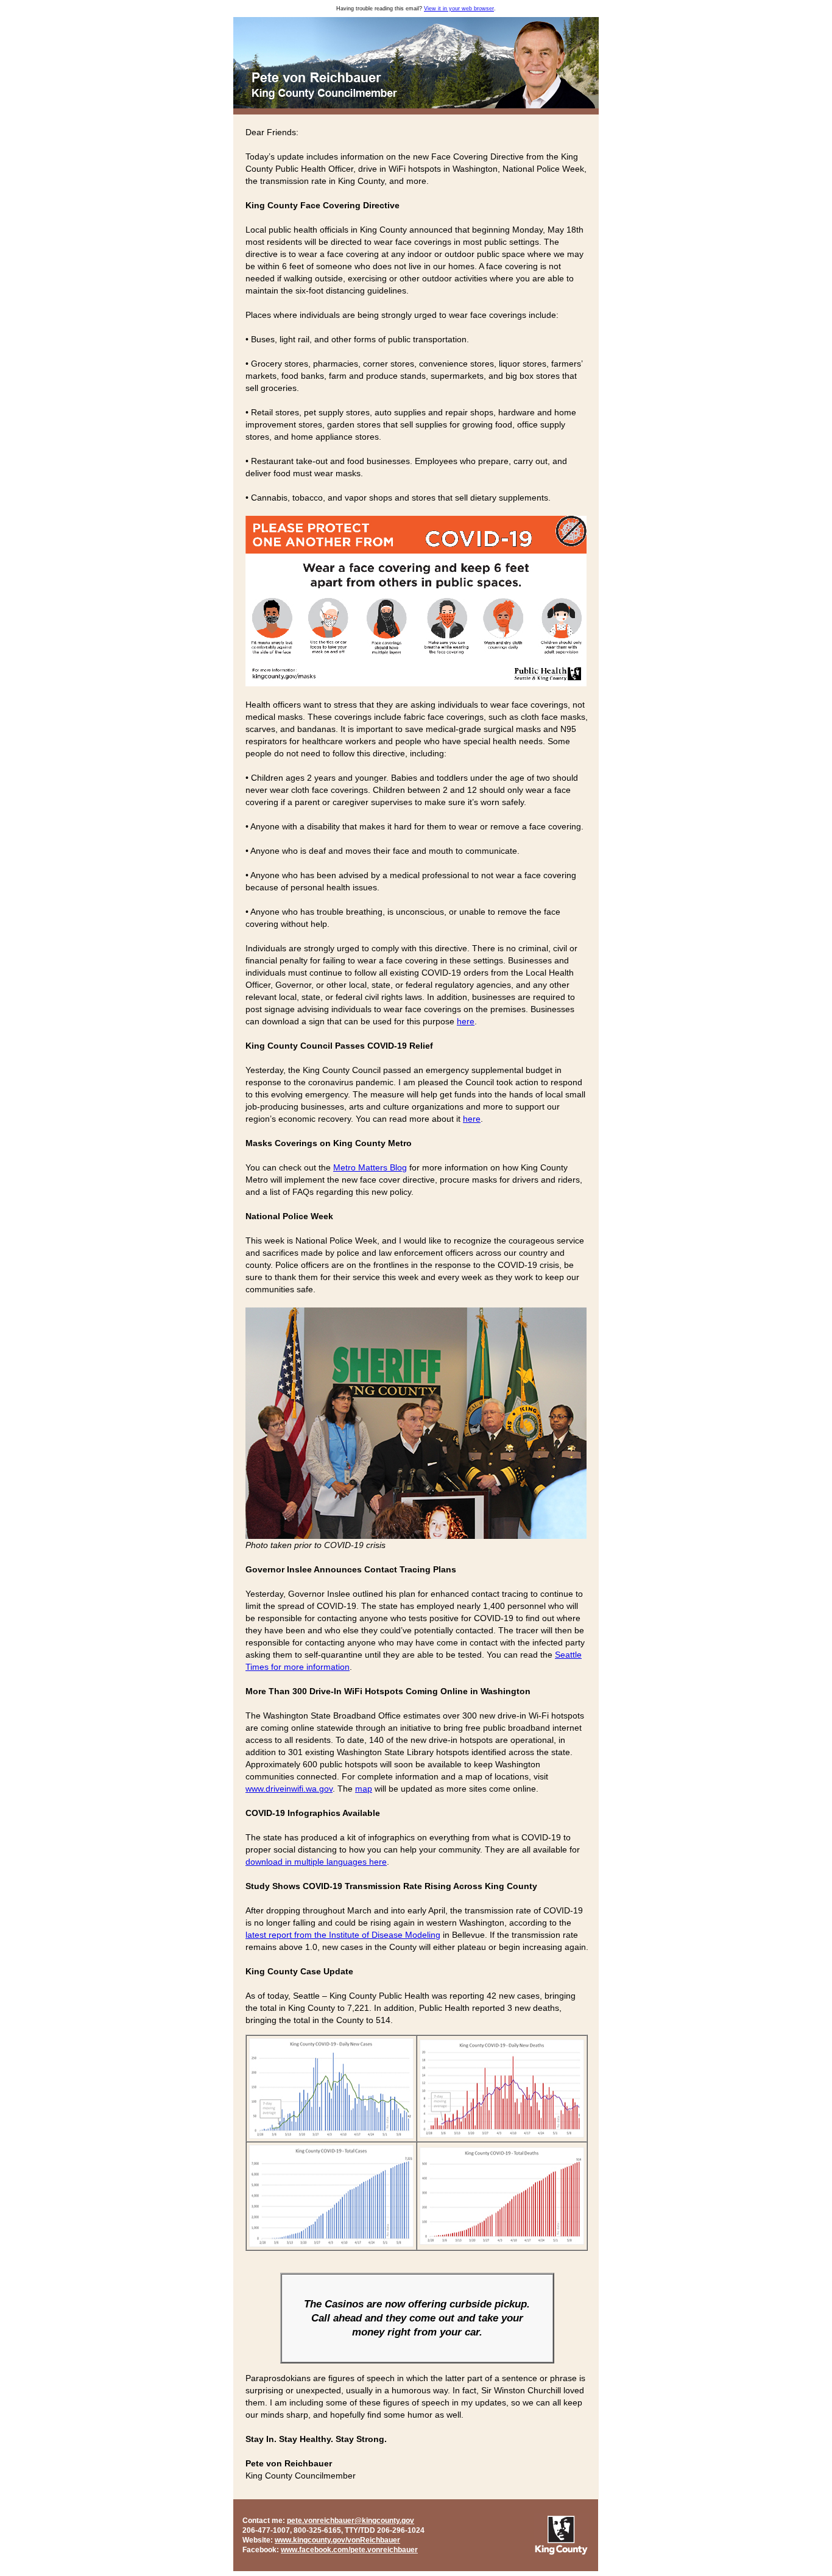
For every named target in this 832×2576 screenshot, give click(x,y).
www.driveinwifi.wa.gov (289, 1789)
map (364, 1789)
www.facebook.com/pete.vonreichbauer (349, 2550)
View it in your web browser (459, 9)
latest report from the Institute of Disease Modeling (343, 1935)
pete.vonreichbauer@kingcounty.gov (351, 2521)
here (466, 1021)
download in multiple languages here (316, 1862)
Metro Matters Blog (370, 1167)
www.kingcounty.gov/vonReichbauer (337, 2540)
